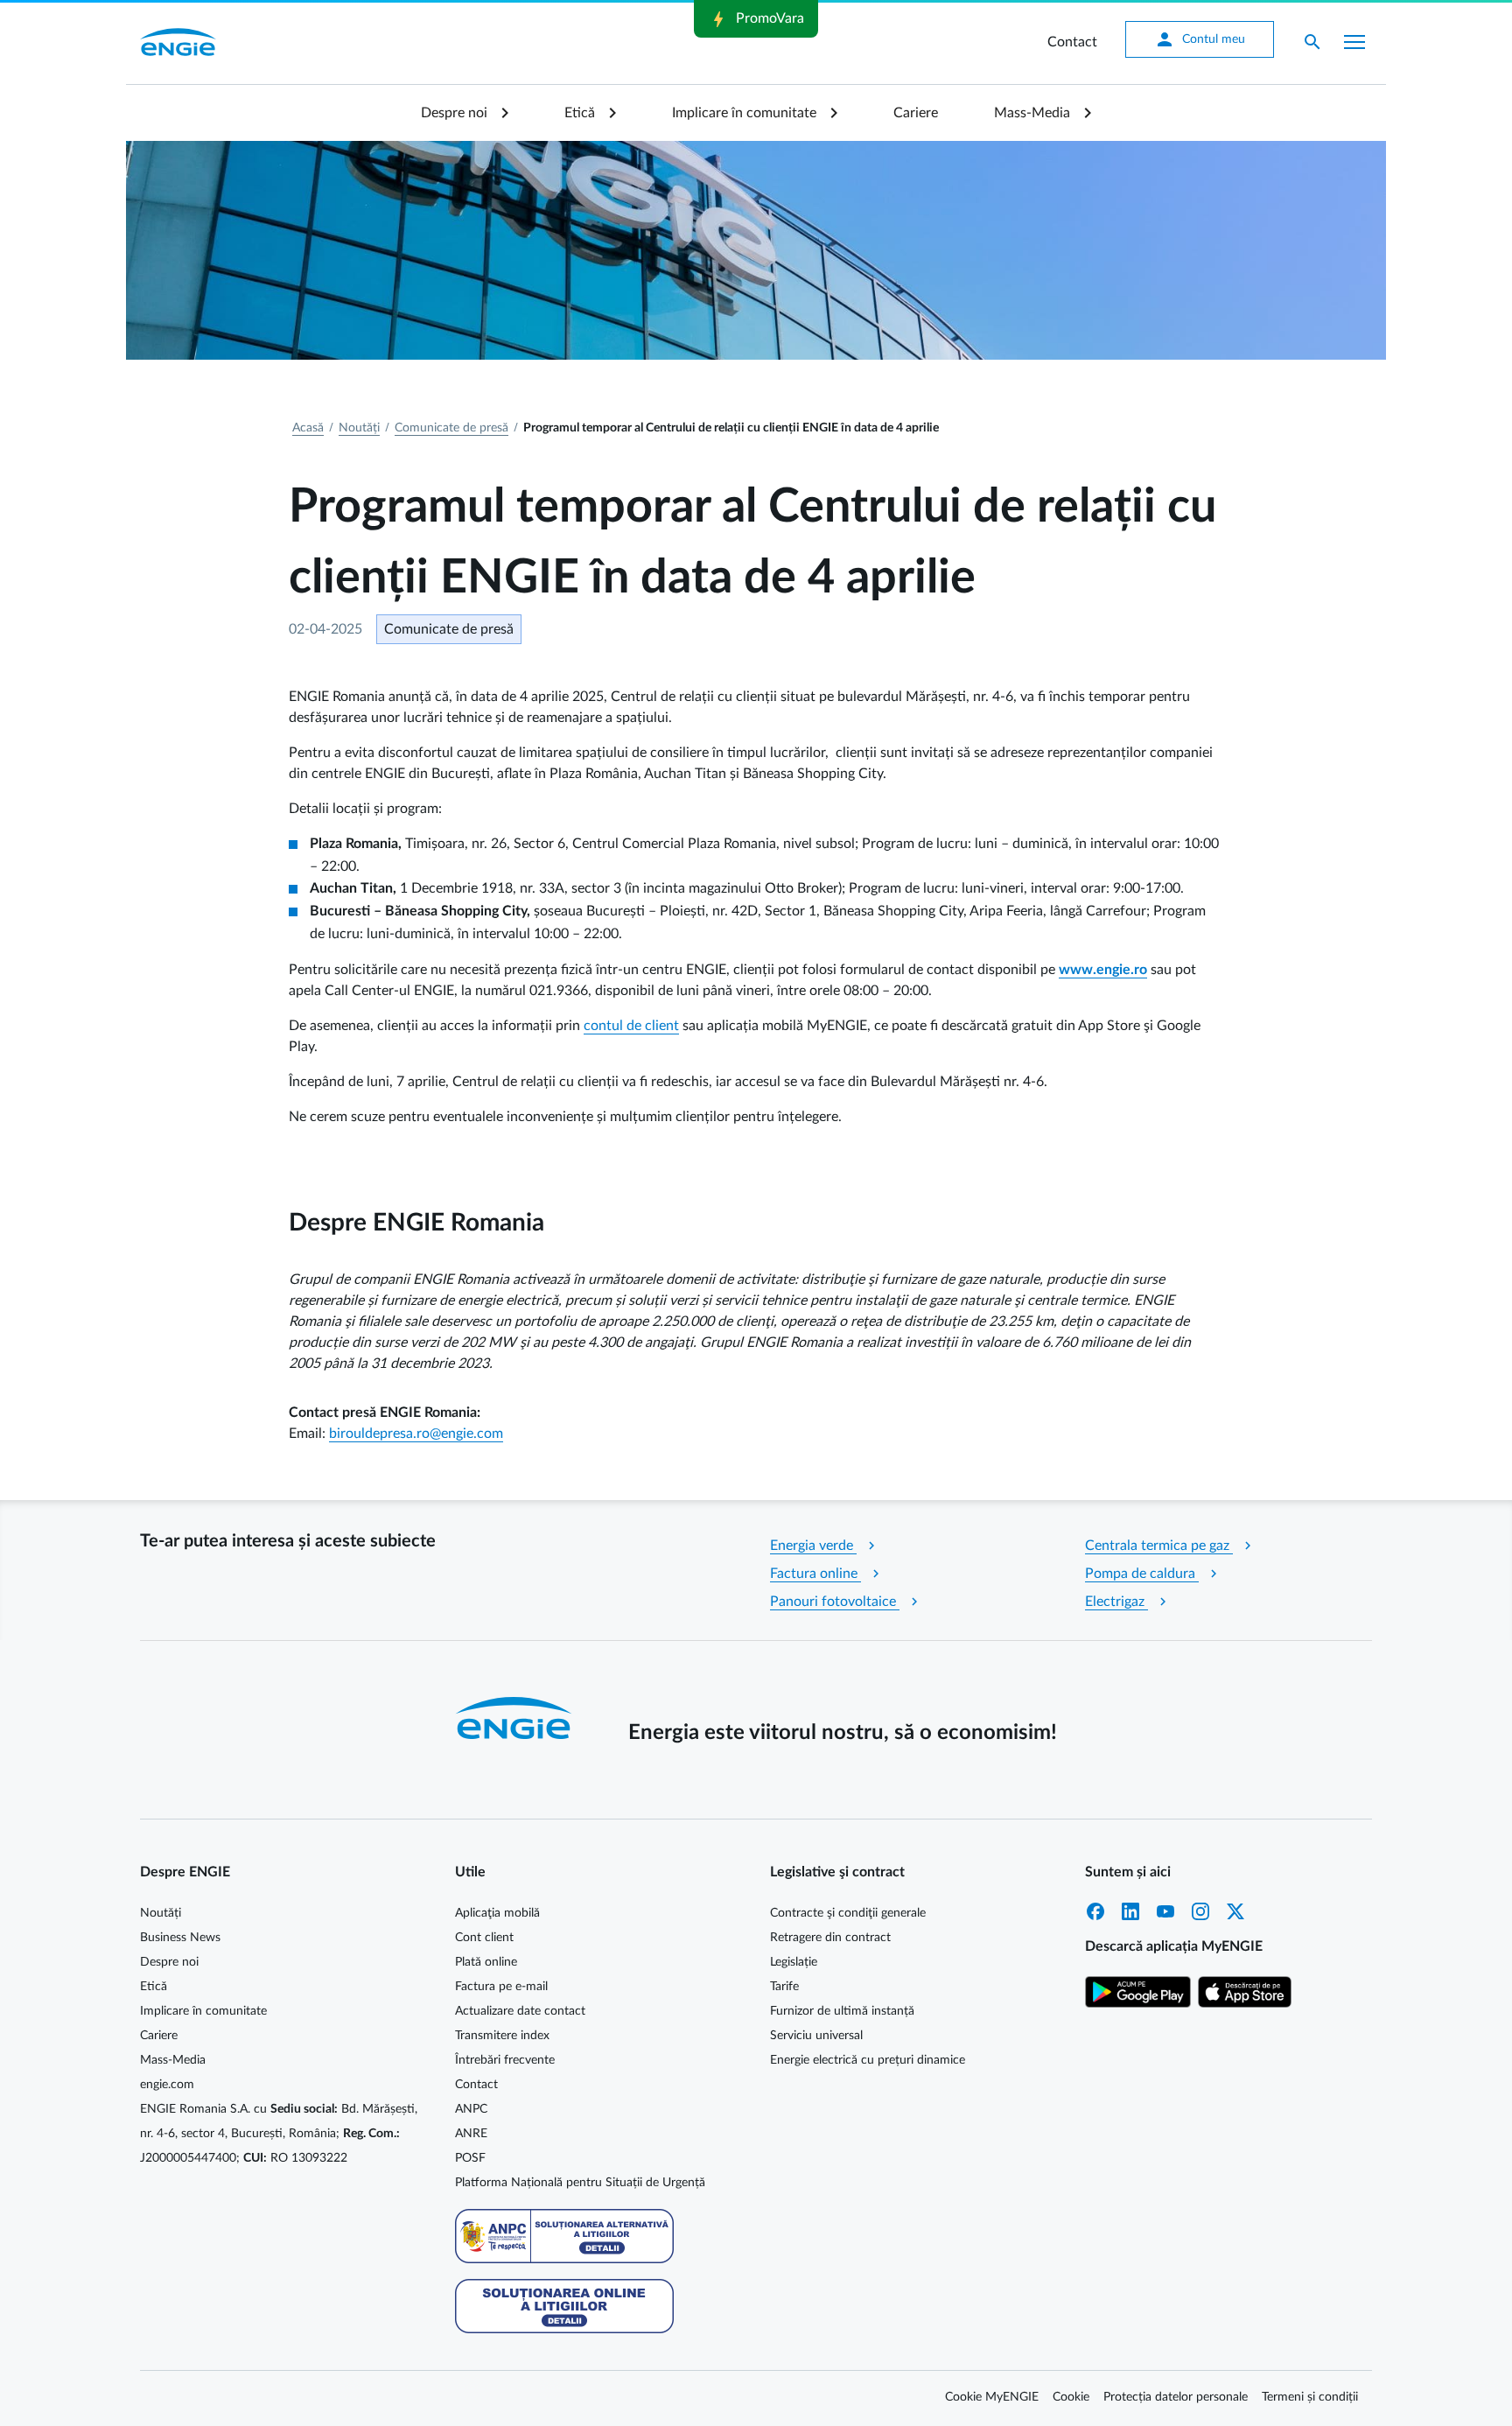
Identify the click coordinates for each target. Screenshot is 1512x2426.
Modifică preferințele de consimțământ (597, 591)
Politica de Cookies (920, 450)
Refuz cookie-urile (807, 592)
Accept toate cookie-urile (950, 592)
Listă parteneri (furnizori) (557, 537)
